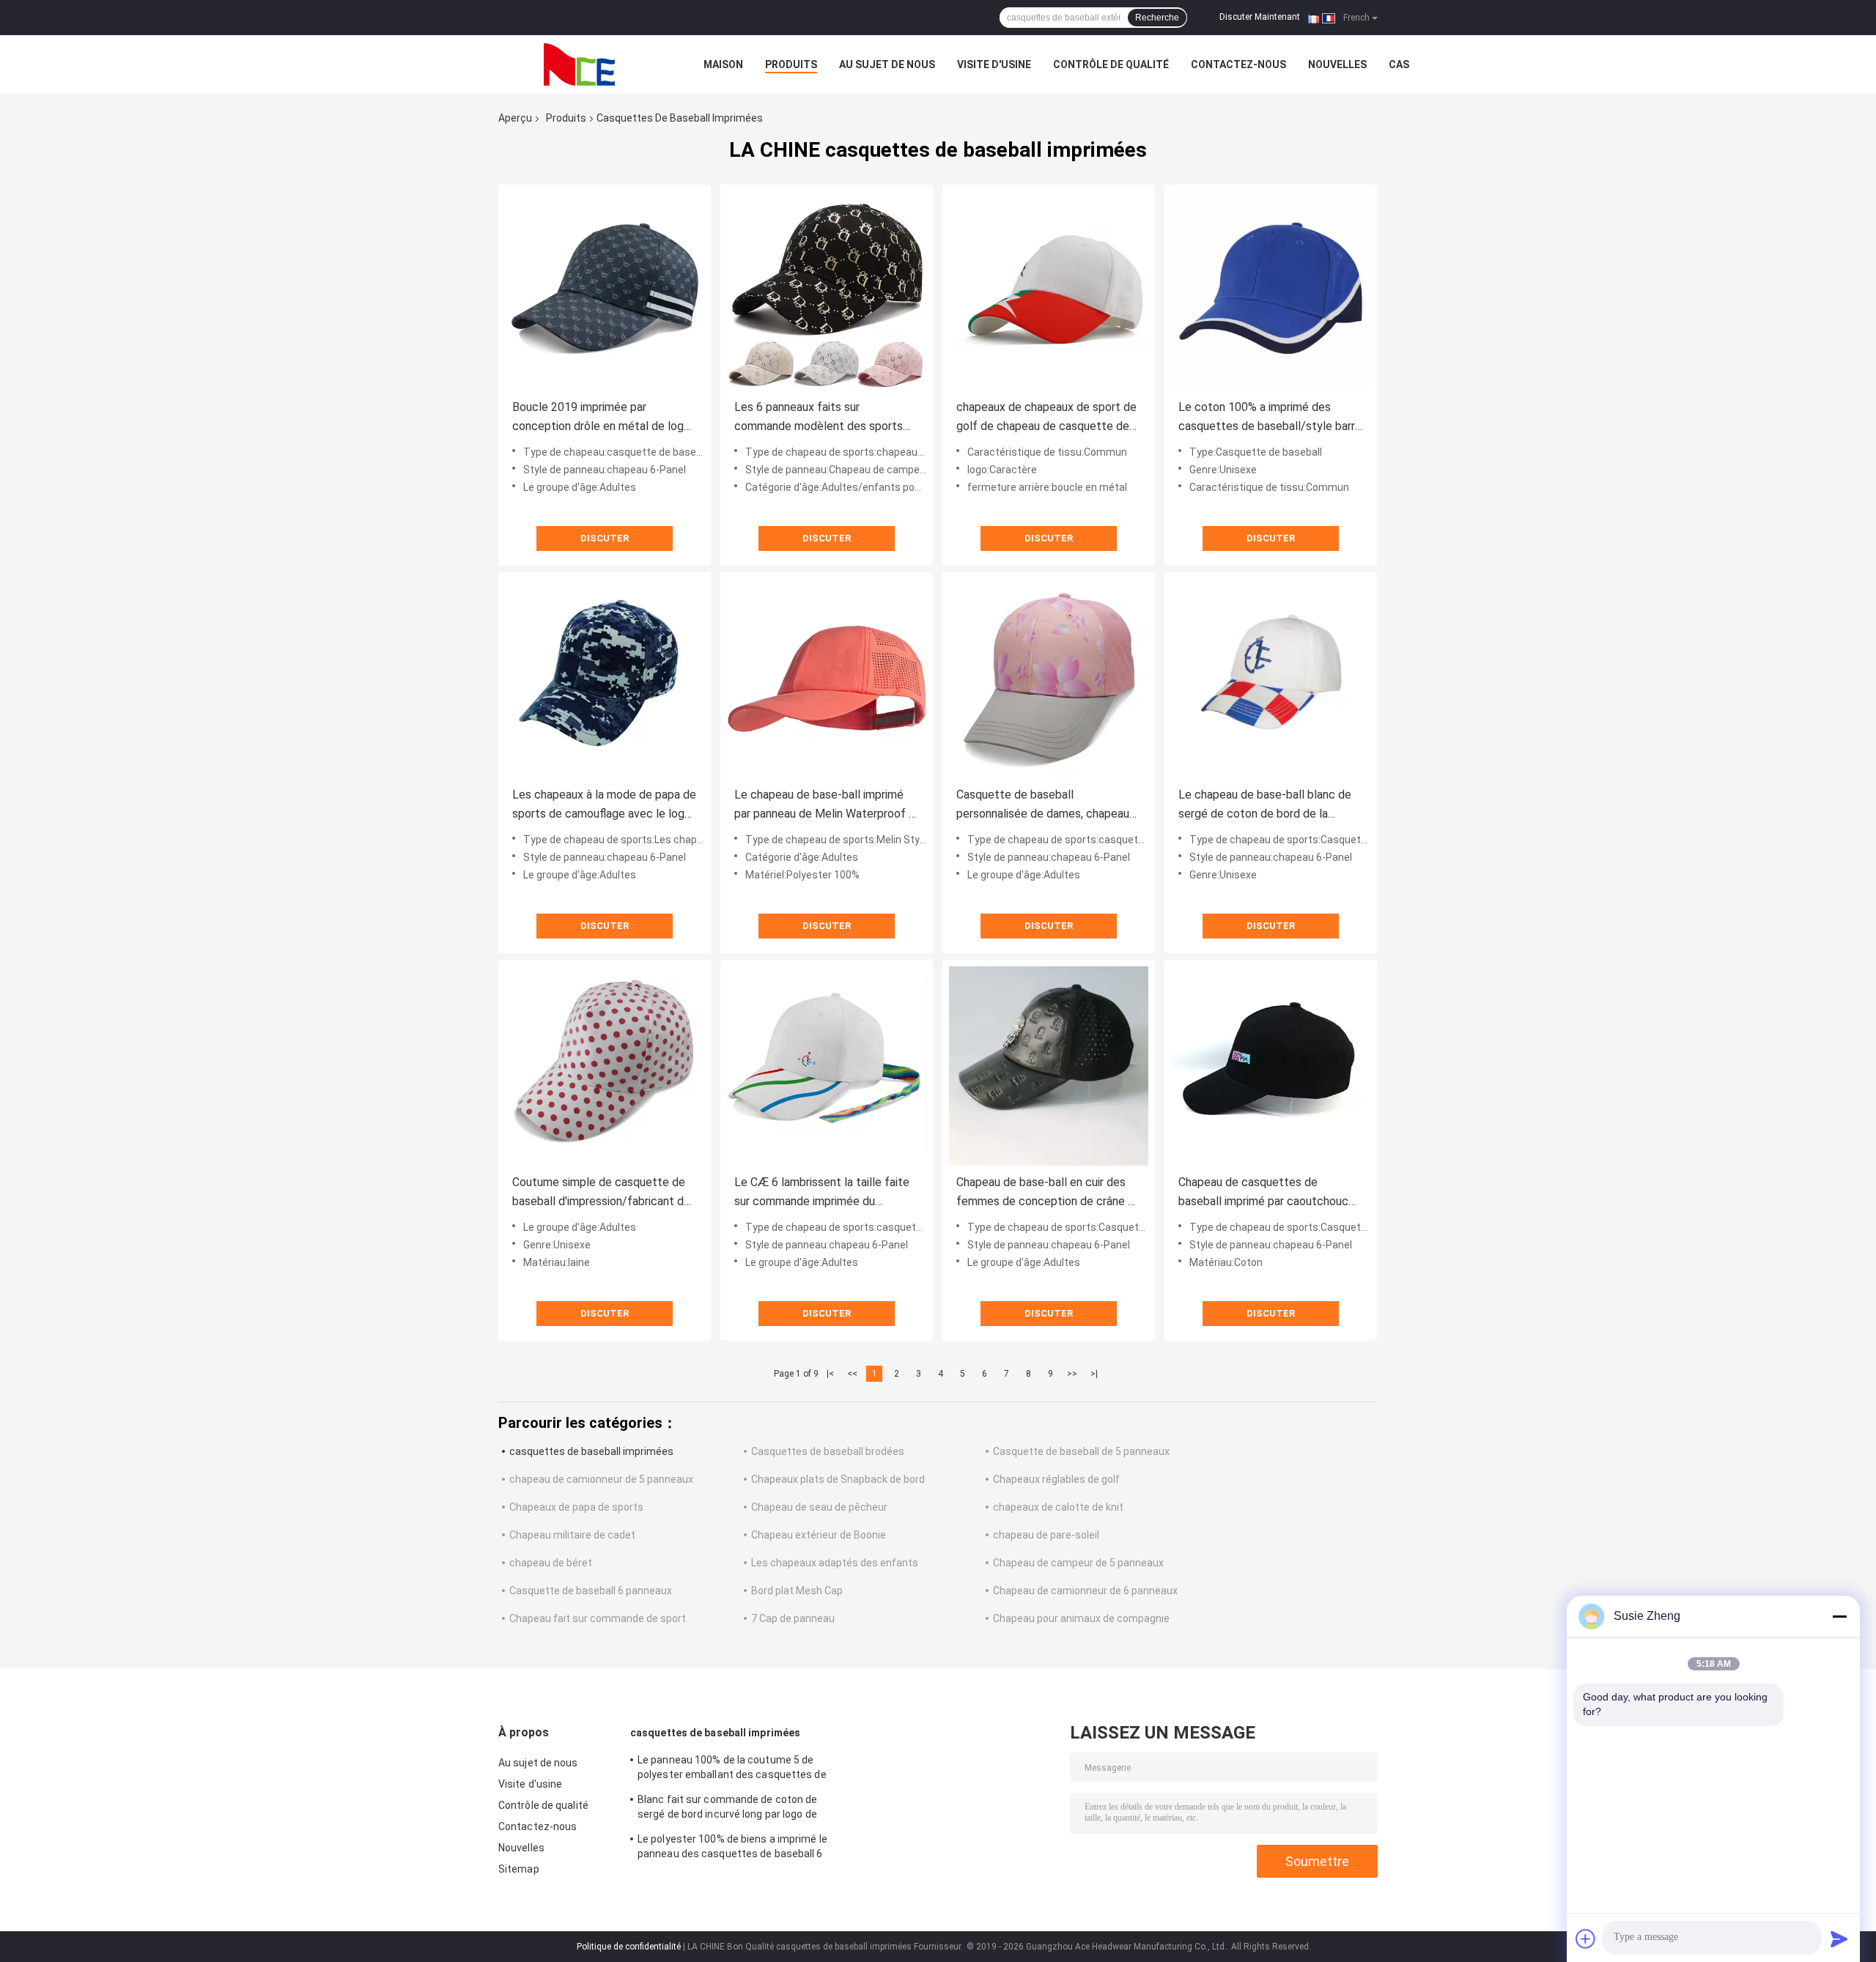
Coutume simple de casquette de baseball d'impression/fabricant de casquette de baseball (601, 1193)
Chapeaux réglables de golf (1056, 1479)
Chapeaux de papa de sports (576, 1507)
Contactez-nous (1238, 64)
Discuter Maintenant (1260, 17)
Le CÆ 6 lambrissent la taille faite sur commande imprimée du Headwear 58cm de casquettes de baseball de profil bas (824, 1193)
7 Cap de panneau (793, 1618)
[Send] (1839, 1939)
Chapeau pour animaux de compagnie (1081, 1618)
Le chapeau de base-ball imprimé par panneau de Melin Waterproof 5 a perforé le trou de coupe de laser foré (825, 806)
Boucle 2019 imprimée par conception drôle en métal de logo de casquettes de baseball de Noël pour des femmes (603, 418)
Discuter (605, 538)
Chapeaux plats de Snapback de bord (838, 1479)
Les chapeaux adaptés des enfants (835, 1563)
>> (1072, 1374)
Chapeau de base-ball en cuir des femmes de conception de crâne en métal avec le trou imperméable (1048, 1193)
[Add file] (1586, 1939)
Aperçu (515, 118)
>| (1094, 1374)
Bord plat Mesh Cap (797, 1591)
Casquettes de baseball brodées (828, 1451)
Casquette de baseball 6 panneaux (591, 1591)
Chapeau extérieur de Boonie (819, 1535)
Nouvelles (1337, 64)
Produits (791, 64)
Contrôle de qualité (1111, 64)
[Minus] (1839, 1616)
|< (830, 1374)
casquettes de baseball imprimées (591, 1451)
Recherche (1157, 18)
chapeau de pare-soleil (1046, 1535)
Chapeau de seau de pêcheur (819, 1507)
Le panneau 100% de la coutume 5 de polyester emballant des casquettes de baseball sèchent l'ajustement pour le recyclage (732, 1769)
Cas (1399, 64)
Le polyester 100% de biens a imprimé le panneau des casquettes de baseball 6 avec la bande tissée (732, 1848)
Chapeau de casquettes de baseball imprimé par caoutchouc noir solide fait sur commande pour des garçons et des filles (1267, 1193)
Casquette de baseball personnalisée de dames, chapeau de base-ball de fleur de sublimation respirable (1048, 806)
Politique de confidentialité (629, 1947)
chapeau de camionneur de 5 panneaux (601, 1479)
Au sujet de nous (887, 64)
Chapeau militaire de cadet (572, 1535)
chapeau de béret (551, 1563)
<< (852, 1374)
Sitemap (519, 1869)
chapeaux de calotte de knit (1058, 1507)
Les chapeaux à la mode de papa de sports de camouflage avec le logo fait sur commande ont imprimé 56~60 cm (604, 806)
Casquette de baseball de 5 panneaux (1081, 1451)
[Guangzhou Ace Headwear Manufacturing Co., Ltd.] (579, 64)
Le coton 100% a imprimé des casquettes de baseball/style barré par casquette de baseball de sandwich (1270, 418)
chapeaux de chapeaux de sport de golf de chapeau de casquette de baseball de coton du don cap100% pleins (1047, 418)
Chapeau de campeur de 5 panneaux (1078, 1563)
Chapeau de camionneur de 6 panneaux (1085, 1591)
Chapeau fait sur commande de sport (598, 1618)
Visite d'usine (994, 64)
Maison (723, 64)
